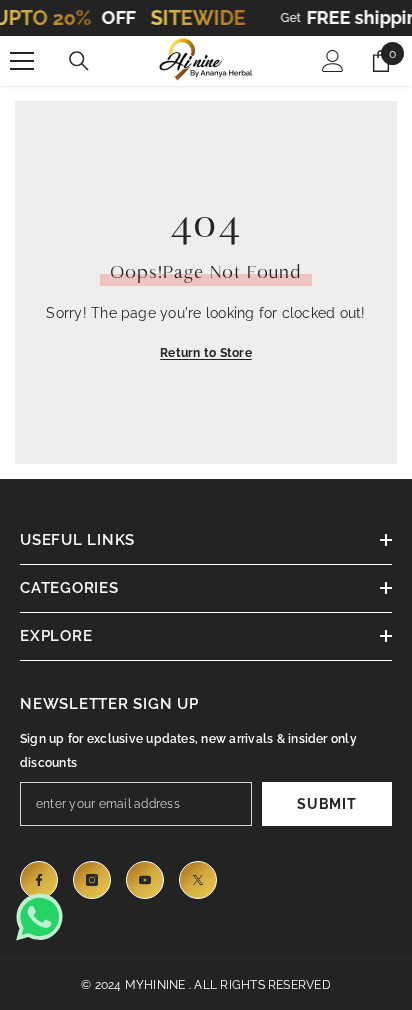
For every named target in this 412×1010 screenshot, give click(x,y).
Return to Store (206, 353)
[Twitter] (198, 880)
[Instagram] (92, 880)
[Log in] (333, 61)
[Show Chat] (45, 917)
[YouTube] (145, 880)
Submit (326, 804)
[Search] (79, 61)
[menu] (22, 61)
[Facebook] (39, 880)
